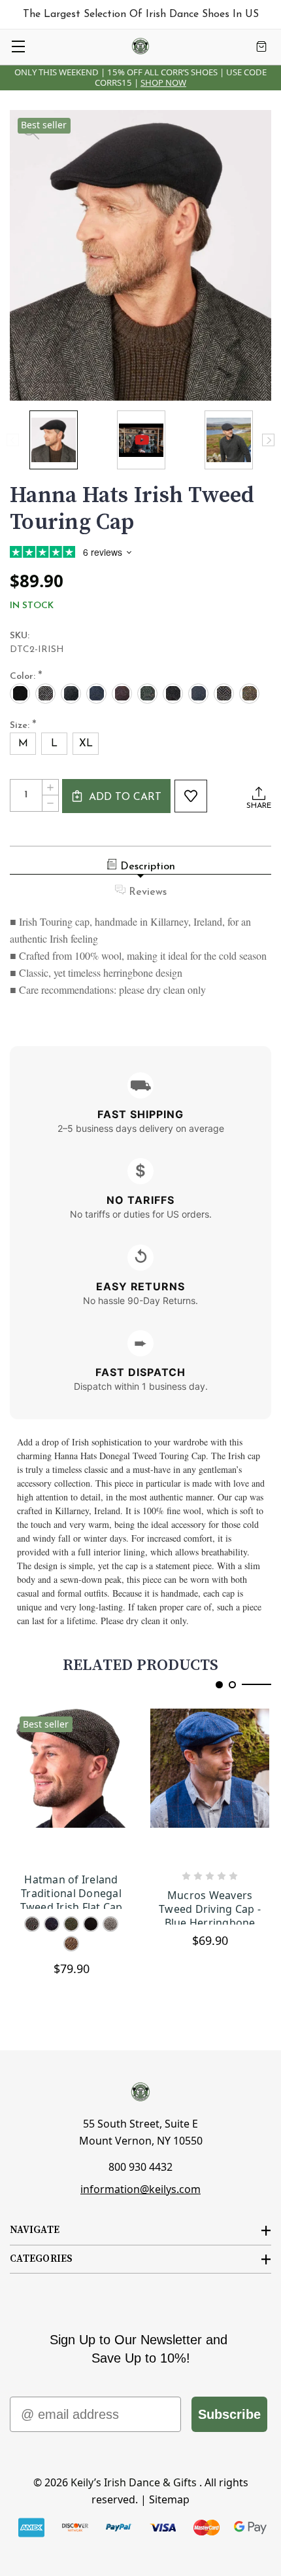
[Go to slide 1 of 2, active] (219, 1685)
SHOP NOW (163, 82)
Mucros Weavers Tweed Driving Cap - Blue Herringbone (210, 1907)
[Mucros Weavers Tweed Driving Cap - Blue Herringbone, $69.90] (210, 1785)
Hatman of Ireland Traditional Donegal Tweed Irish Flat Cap (72, 1891)
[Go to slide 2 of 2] (232, 1685)
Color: (26, 677)
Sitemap (169, 2499)
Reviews (148, 892)
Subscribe (229, 2414)
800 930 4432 (140, 2167)
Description (148, 867)
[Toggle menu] (18, 46)
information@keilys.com (140, 2189)
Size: (23, 726)
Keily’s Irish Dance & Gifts (134, 2482)
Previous (13, 440)
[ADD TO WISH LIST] (191, 796)
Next (268, 440)
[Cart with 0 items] (261, 46)
